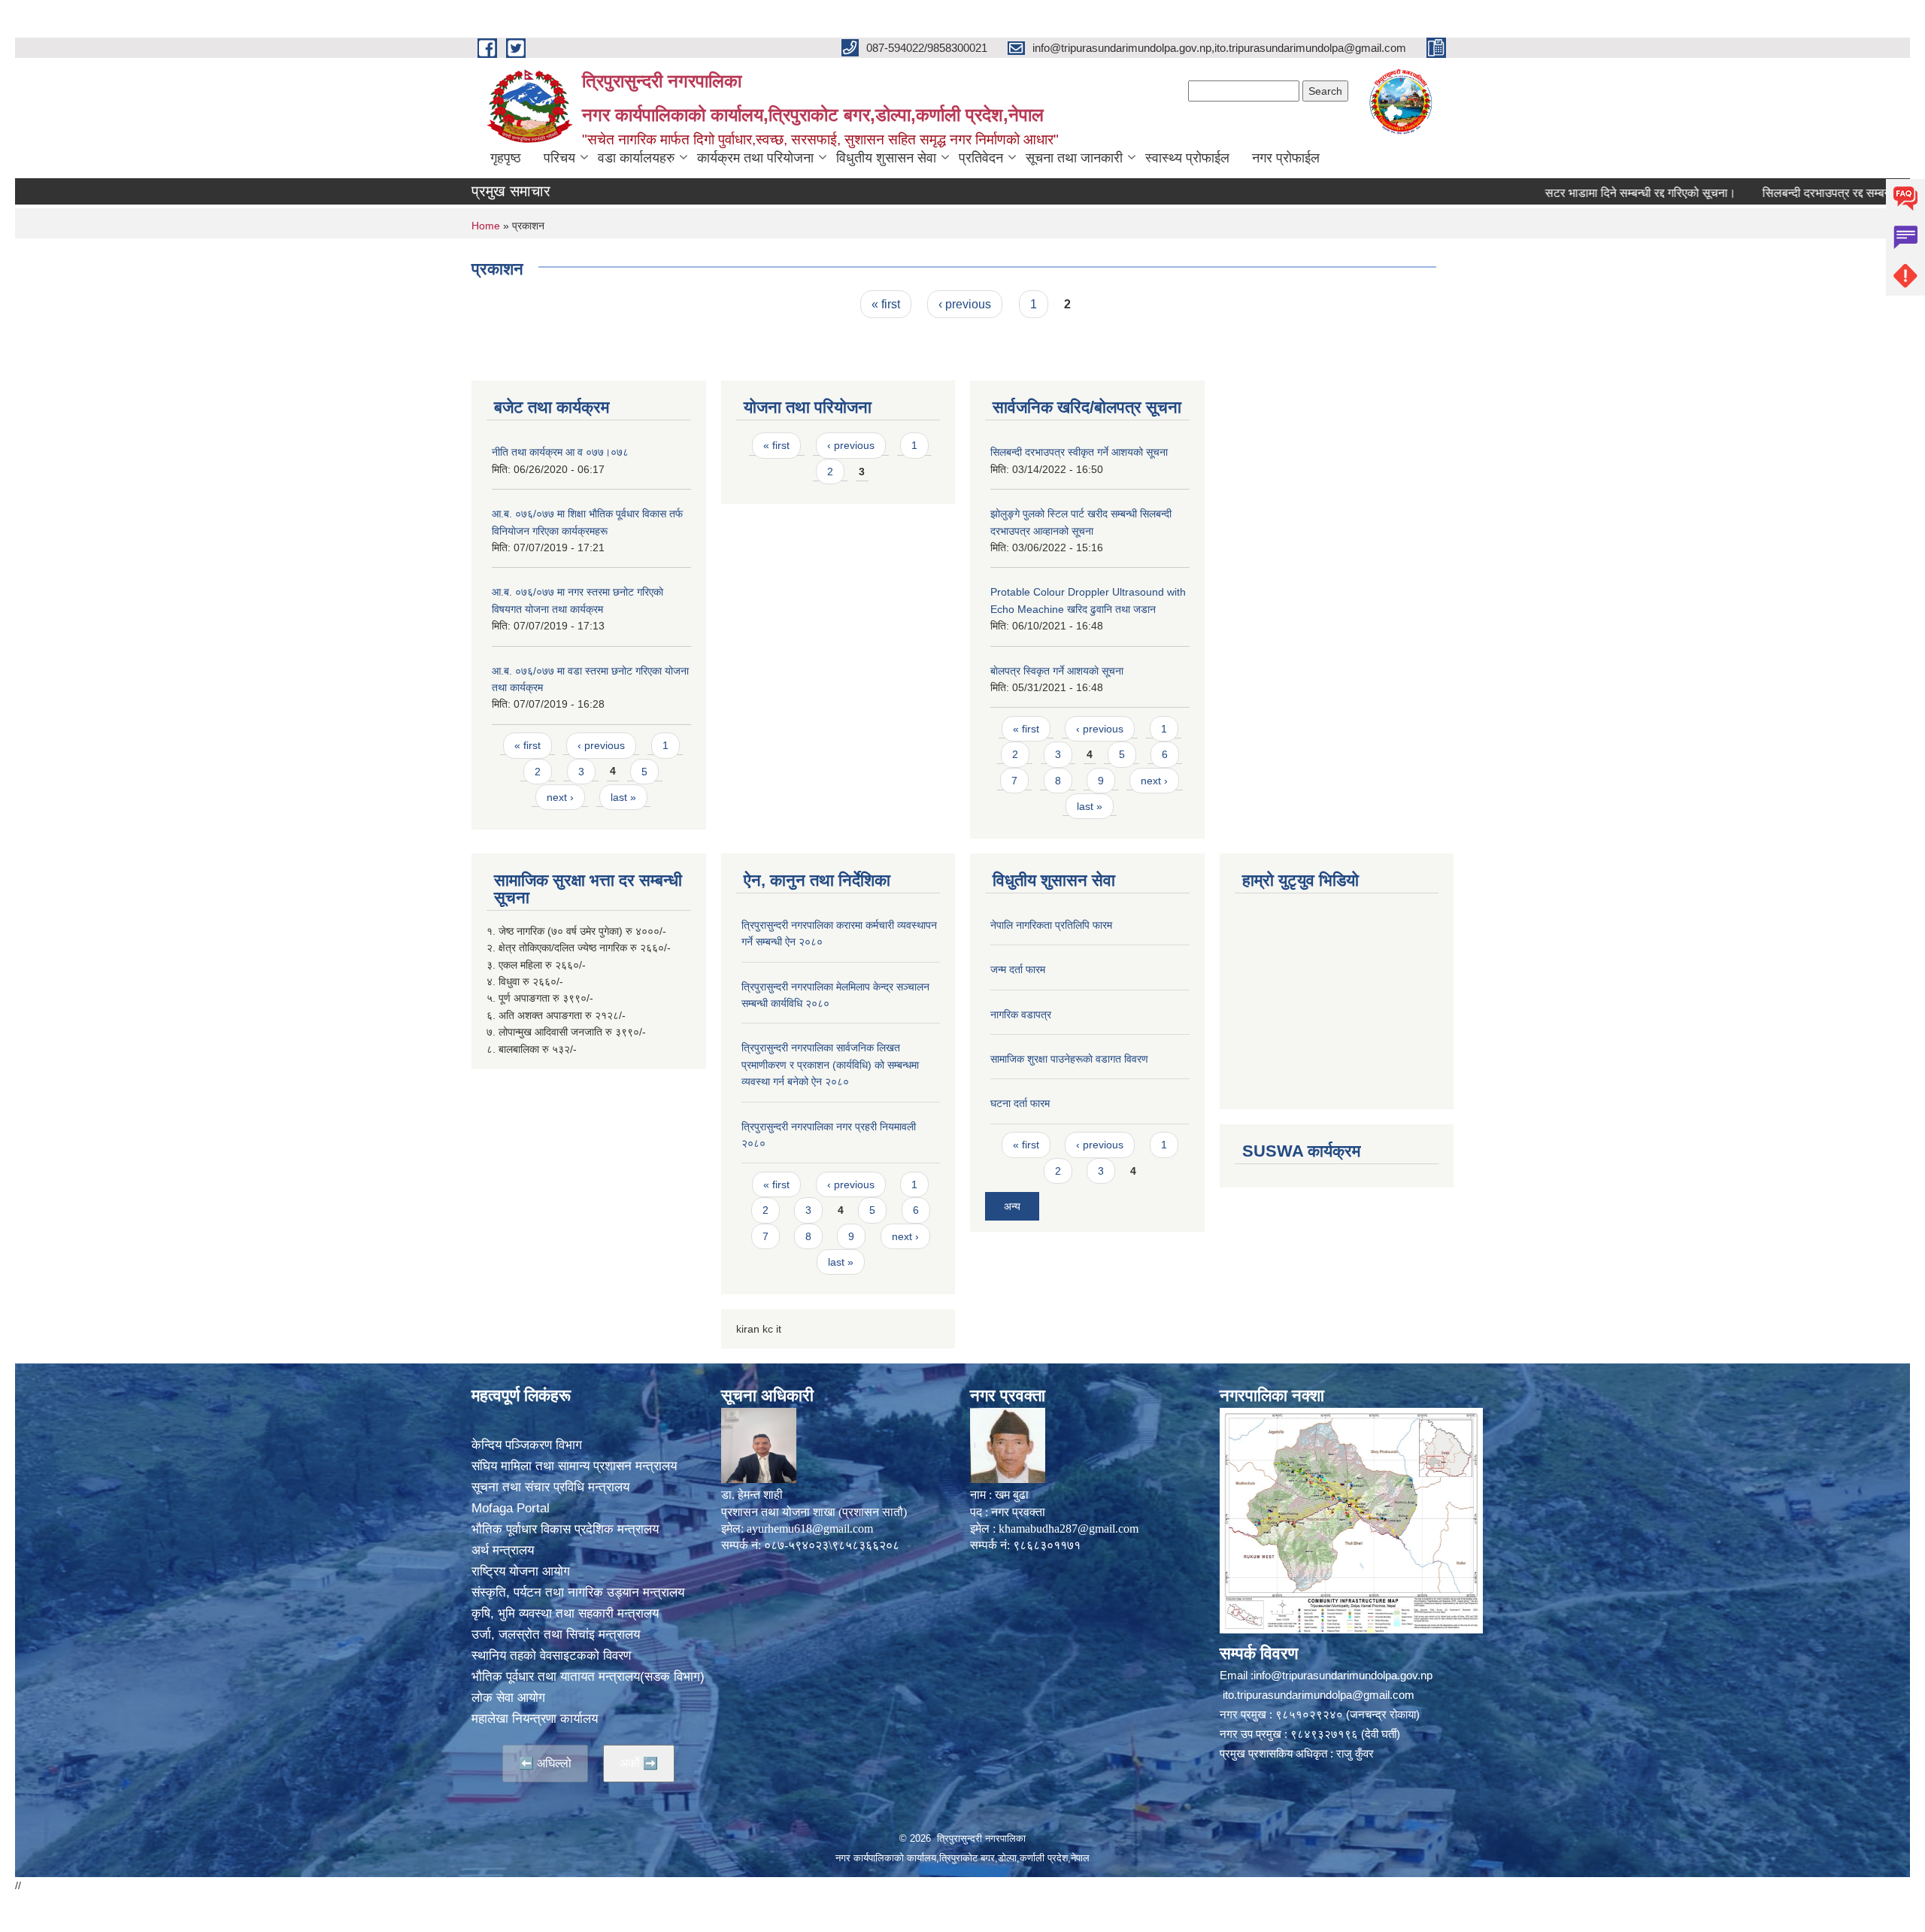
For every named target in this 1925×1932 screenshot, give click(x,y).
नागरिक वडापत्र (1021, 1015)
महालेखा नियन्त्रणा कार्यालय (535, 1719)
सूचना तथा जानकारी (1074, 158)
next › (560, 797)
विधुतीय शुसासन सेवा (886, 158)
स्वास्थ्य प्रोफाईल (1187, 158)
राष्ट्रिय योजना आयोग (521, 1571)
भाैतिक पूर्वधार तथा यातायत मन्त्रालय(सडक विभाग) (588, 1677)
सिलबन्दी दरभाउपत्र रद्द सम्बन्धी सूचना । (1777, 193)
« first (886, 304)
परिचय (559, 158)
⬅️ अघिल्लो (545, 1763)
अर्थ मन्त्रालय (503, 1550)
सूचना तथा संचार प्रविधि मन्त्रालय (550, 1487)
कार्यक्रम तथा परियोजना (755, 158)
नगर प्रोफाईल (1286, 158)
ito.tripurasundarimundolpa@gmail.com (1319, 1695)
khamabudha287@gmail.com (1069, 1529)
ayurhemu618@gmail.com (810, 1529)
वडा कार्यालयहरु (636, 158)
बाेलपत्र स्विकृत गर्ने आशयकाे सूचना (1057, 671)
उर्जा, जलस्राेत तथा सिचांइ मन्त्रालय (556, 1635)
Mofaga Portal (511, 1508)
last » (623, 797)
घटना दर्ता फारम (1020, 1103)
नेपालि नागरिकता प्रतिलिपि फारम (1051, 925)
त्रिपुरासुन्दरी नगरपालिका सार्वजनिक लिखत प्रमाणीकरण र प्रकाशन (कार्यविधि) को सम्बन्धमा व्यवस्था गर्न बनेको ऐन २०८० (830, 1065)
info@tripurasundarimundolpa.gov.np (1343, 1675)
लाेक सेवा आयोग (508, 1698)
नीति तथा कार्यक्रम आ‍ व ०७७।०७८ (560, 452)
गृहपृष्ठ (506, 158)
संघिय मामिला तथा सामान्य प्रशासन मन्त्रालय (574, 1466)
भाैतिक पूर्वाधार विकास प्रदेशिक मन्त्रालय (565, 1529)
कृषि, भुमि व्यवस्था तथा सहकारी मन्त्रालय (565, 1614)
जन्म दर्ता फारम (1018, 969)
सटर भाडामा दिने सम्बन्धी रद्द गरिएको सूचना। (1568, 193)
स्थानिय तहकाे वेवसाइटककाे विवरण (551, 1656)
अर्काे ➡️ (639, 1763)
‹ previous (965, 304)
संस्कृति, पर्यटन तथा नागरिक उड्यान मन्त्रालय (578, 1592)
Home (486, 226)
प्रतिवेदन (981, 158)
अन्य (1012, 1206)
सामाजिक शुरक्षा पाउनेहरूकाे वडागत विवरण (1069, 1059)
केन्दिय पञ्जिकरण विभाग (527, 1445)
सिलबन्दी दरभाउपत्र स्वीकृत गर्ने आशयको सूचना (1079, 452)
